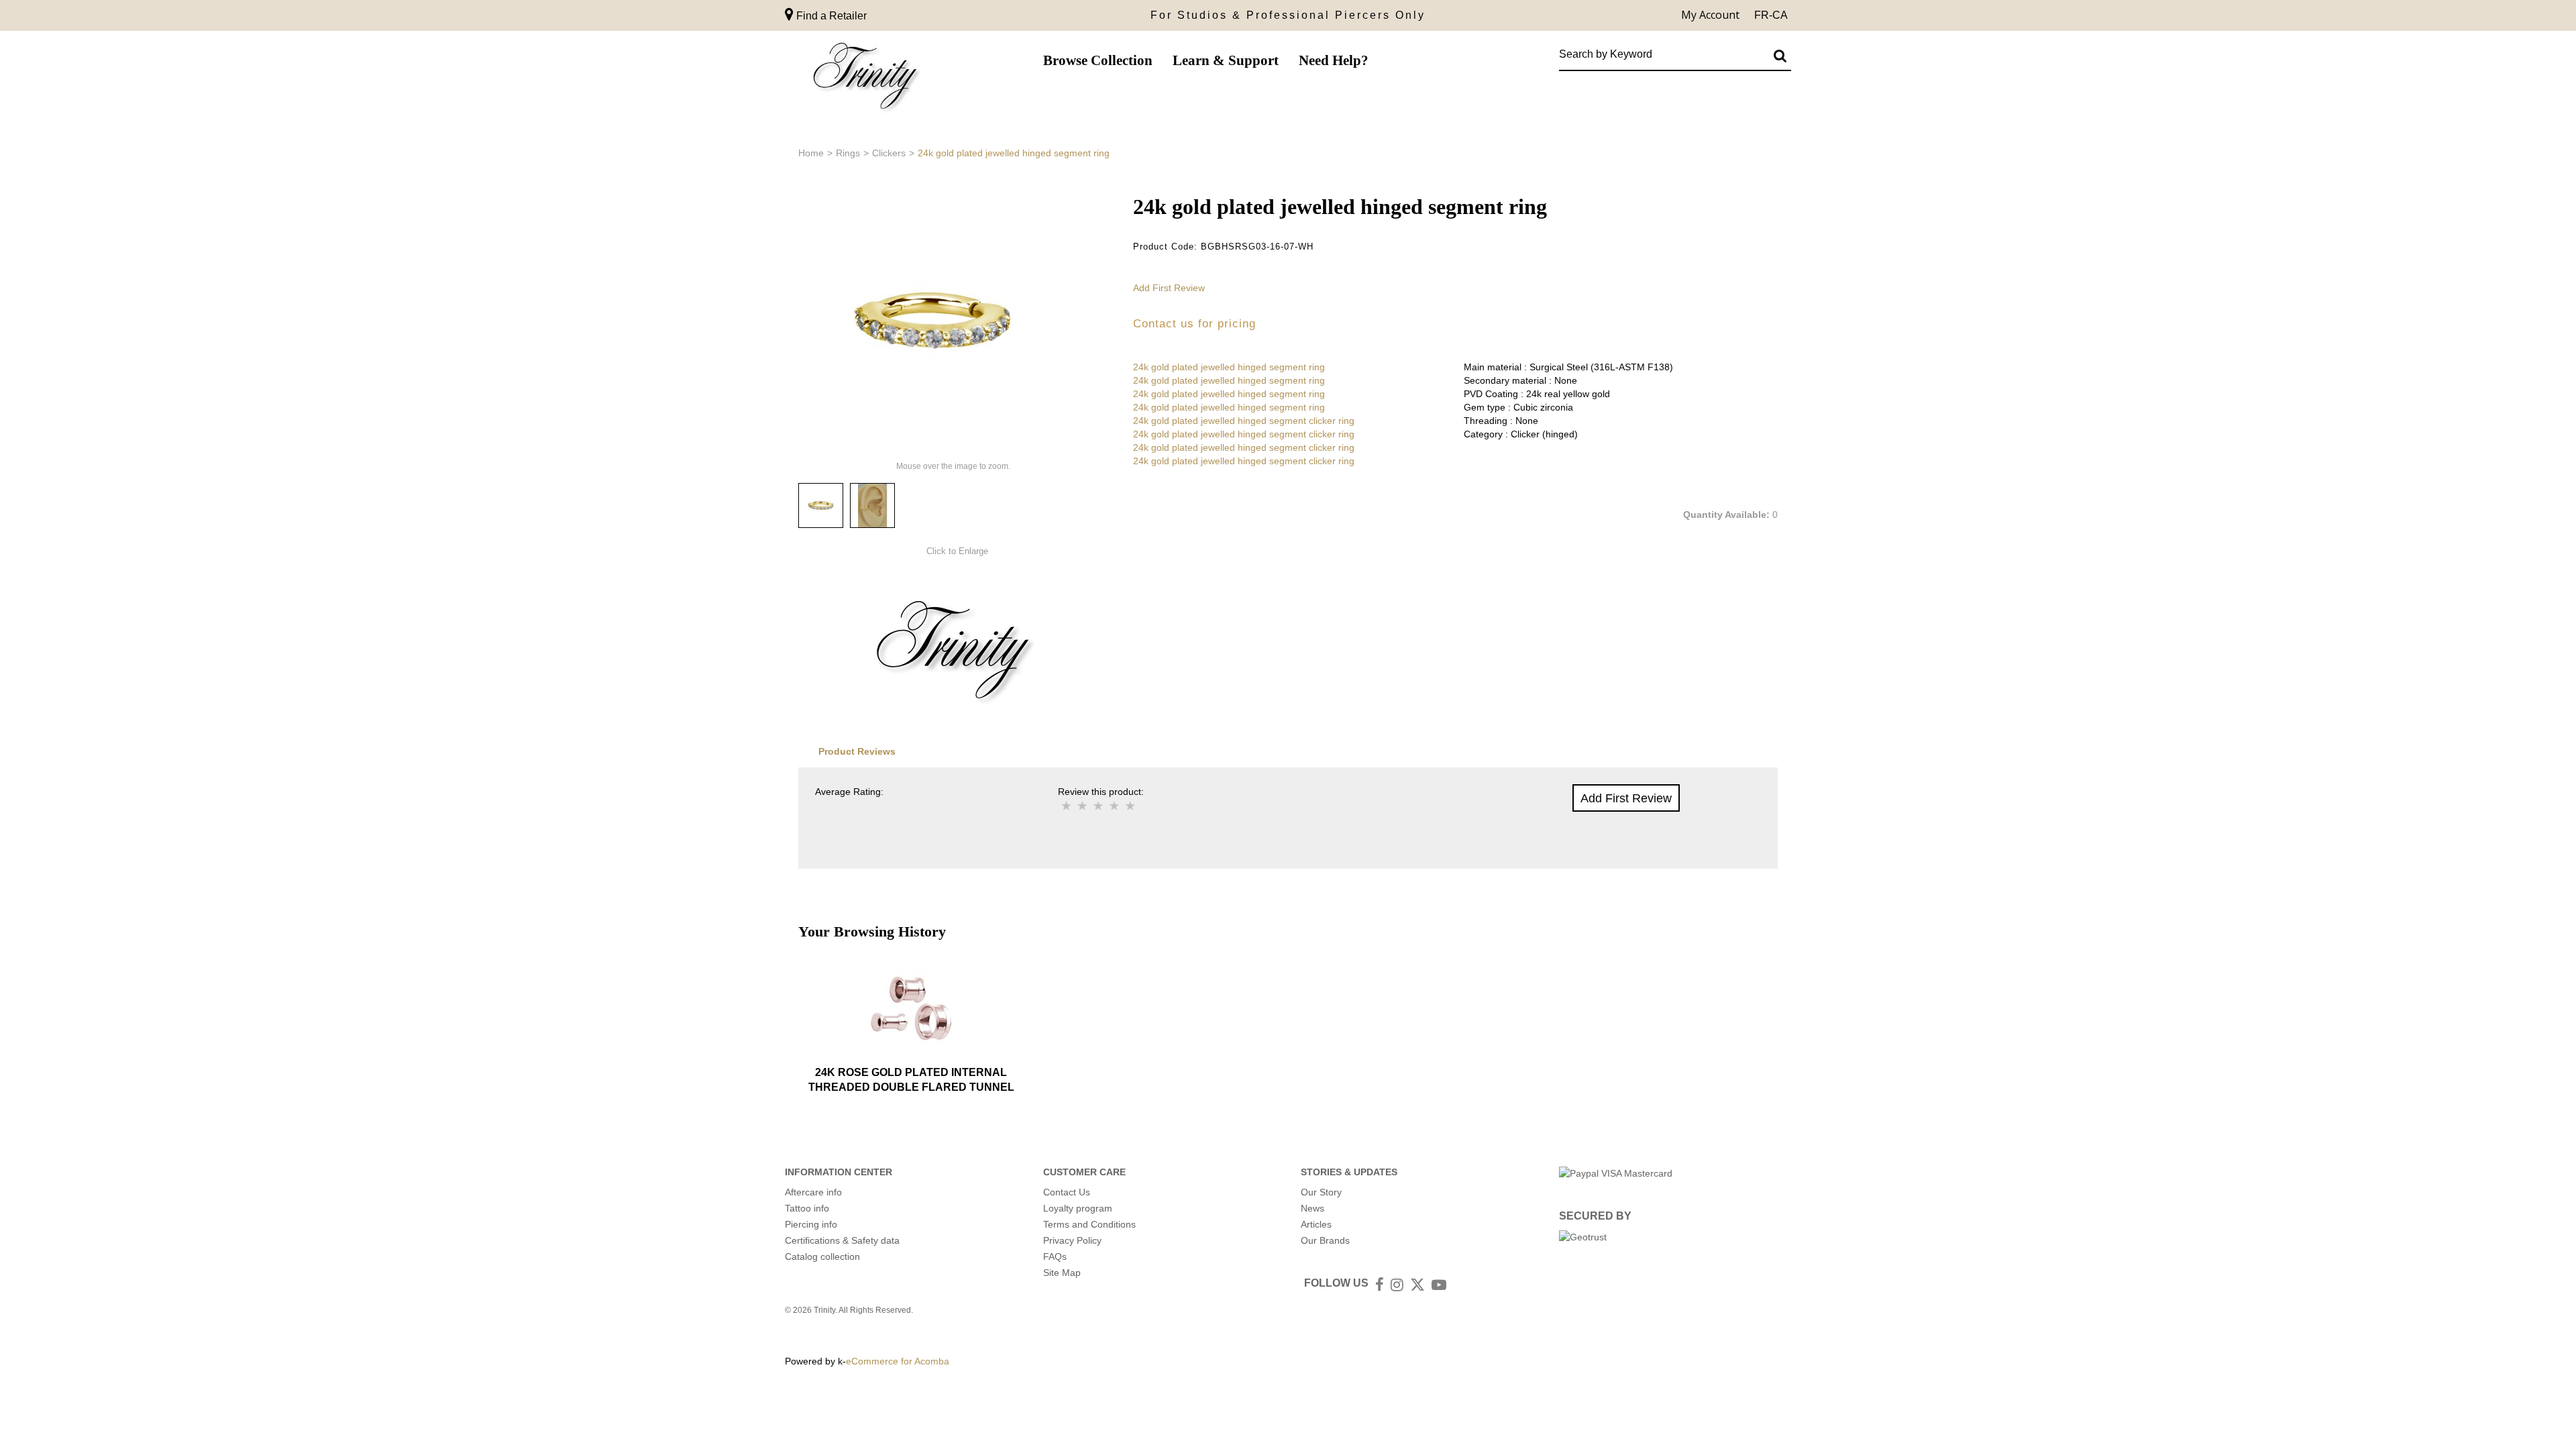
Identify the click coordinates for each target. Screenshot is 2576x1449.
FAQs (1055, 1256)
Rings (848, 153)
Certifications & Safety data (842, 1240)
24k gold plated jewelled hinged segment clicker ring (1244, 421)
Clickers (889, 153)
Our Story (1321, 1192)
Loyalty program (1078, 1208)
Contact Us (1067, 1192)
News (1312, 1208)
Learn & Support (1226, 60)
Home (811, 153)
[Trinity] (865, 79)
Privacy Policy (1072, 1240)
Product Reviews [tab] (857, 751)
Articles (1316, 1224)
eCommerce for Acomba (898, 1361)
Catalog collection (822, 1256)
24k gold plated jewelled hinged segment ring (1229, 367)
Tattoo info (807, 1208)
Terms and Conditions (1089, 1224)
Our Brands (1325, 1240)
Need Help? (1334, 60)
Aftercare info (813, 1192)
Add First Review (1169, 288)
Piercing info (811, 1224)
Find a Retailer (830, 16)
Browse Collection (1098, 60)
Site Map (1062, 1273)
